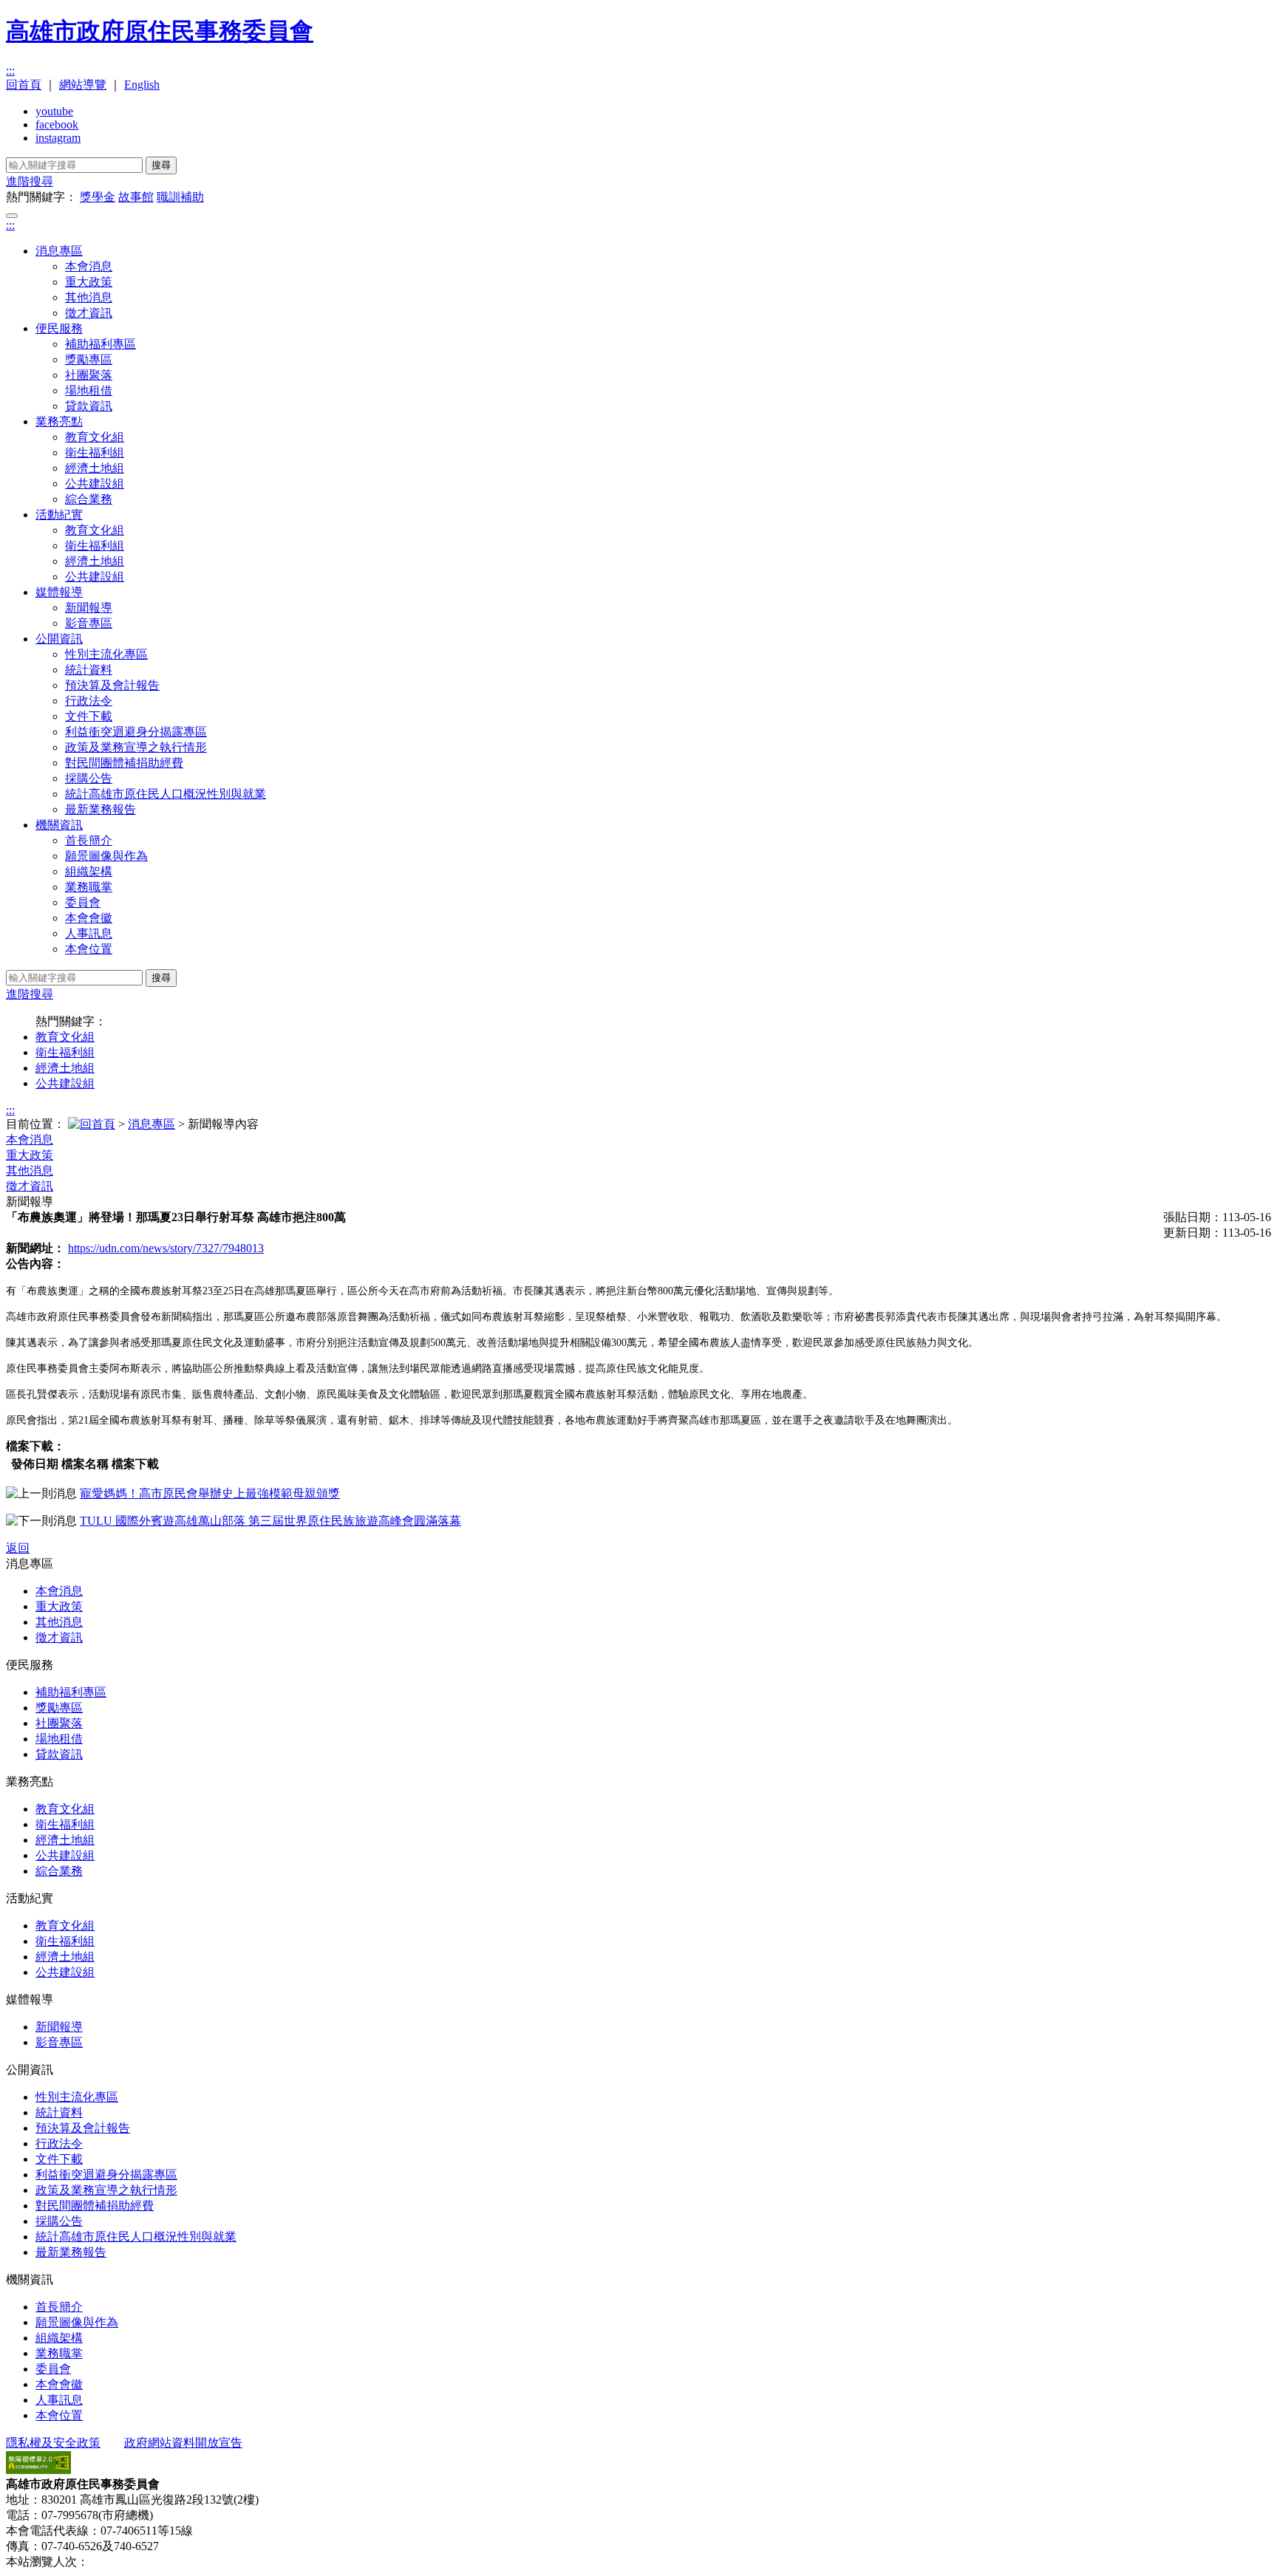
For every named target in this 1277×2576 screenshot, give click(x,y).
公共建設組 (95, 484)
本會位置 (89, 949)
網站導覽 (83, 85)
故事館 (136, 197)
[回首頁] (92, 1124)
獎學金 (98, 197)
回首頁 (24, 85)
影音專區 (89, 623)
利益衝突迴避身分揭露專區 (136, 732)
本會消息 (89, 266)
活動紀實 (59, 515)
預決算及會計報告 (112, 685)
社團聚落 (89, 375)
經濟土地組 (95, 468)
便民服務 (59, 328)
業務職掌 (89, 887)
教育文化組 (95, 437)
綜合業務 (89, 499)
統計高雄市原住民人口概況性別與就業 (166, 794)
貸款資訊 (89, 406)
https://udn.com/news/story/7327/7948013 (166, 1248)
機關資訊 (59, 825)
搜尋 (161, 165)
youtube (54, 111)
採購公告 (89, 778)
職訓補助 (180, 197)
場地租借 (89, 390)
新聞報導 (89, 608)
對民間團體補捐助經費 (124, 763)
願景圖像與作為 (106, 856)
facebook (57, 124)
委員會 (83, 902)
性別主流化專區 (106, 654)
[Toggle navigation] (12, 216)
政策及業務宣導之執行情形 (136, 747)
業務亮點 (59, 421)
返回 (18, 1548)
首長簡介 (89, 840)
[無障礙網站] (38, 2470)
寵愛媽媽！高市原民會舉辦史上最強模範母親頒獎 (210, 1493)
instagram (58, 138)
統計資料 (89, 670)
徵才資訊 (89, 313)
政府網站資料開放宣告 (183, 2443)
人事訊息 (89, 933)
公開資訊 (59, 639)
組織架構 (89, 871)
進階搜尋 (30, 181)
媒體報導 (59, 592)
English (142, 85)
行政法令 (89, 701)
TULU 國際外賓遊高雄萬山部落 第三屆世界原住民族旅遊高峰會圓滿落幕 (270, 1521)
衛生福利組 (95, 452)
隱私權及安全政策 (53, 2443)
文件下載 (89, 716)
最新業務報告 (101, 809)
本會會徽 (89, 918)
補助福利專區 (101, 344)
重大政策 (89, 282)
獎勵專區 (89, 359)
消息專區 (59, 251)
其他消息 (89, 297)
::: (10, 71)
